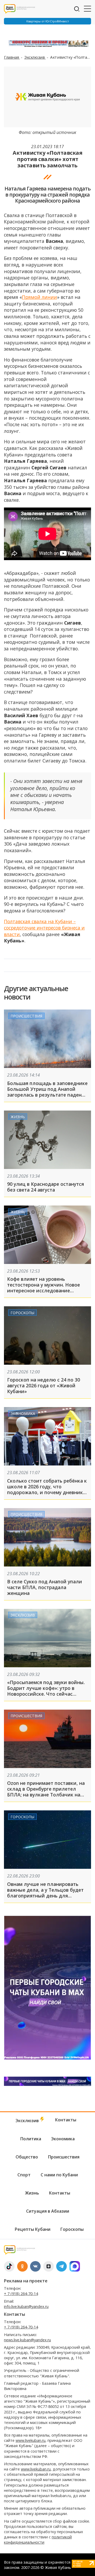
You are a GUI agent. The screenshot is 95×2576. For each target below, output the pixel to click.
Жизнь (18, 1117)
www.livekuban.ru (30, 2440)
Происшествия (26, 1016)
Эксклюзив (35, 57)
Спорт (24, 2175)
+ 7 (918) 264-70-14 (21, 2294)
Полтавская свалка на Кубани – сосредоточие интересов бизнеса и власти (44, 928)
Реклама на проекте (26, 2281)
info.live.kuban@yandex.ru (26, 2306)
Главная (12, 57)
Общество (27, 2157)
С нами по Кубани (59, 2175)
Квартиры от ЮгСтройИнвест (48, 21)
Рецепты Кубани (33, 2229)
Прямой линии (39, 297)
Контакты (66, 2120)
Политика (31, 2139)
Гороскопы (22, 1312)
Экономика (23, 1413)
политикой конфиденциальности (38, 2540)
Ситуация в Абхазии (48, 2211)
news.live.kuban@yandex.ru (27, 2340)
